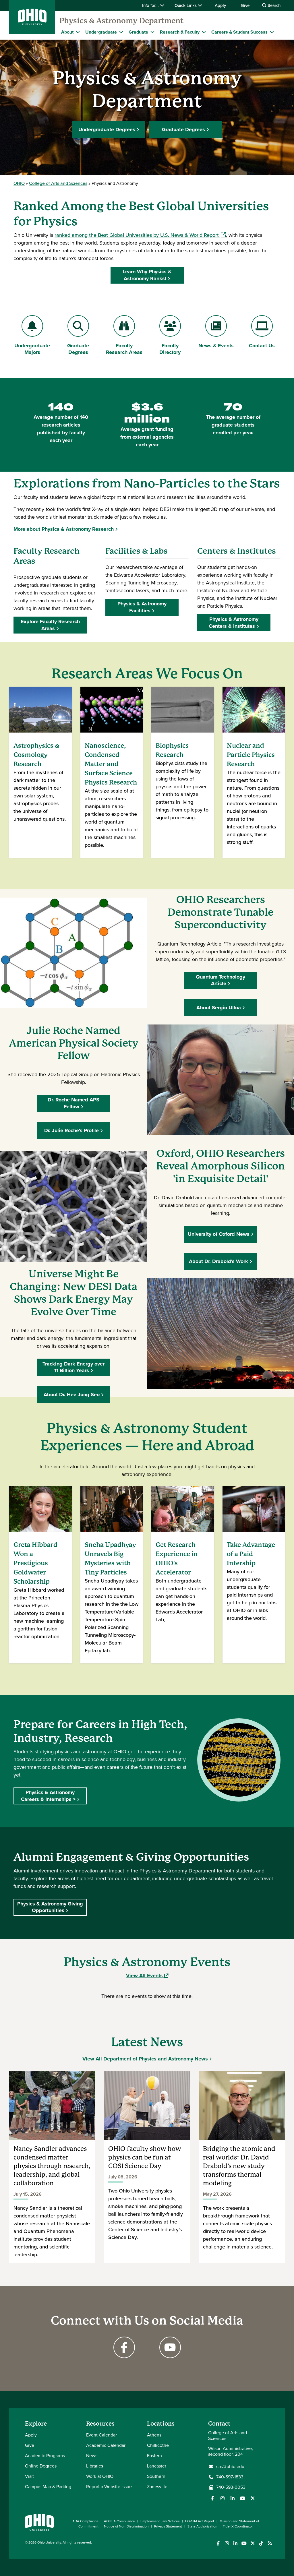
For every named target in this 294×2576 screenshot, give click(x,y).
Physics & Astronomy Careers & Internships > (48, 1796)
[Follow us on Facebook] (212, 2498)
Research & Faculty (180, 32)
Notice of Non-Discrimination (126, 2526)
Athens (154, 2435)
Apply (220, 5)
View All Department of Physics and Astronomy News (145, 2059)
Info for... (151, 5)
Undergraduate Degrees (107, 129)
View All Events (147, 1975)
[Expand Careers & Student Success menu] (272, 32)
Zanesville (157, 2487)
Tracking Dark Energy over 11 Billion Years (73, 1367)
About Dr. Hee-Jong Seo (72, 1394)
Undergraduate (101, 32)
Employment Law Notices (160, 2521)
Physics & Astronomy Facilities (142, 607)
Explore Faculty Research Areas (50, 625)
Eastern (154, 2456)
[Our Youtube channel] (243, 2498)
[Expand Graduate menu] (152, 32)
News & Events (216, 346)
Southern (156, 2476)
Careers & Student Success (239, 32)
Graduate (138, 32)
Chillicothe (158, 2445)
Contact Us (265, 346)
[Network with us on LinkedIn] (233, 2498)
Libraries (95, 2466)
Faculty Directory (170, 349)
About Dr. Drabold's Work (218, 1261)
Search (273, 5)
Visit (29, 2476)
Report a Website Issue (109, 2487)
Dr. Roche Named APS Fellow (73, 1103)
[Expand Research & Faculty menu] (204, 32)
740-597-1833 (230, 2477)
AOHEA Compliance (119, 2521)
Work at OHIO (100, 2476)
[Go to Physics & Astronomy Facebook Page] (124, 2347)
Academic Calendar (106, 2445)
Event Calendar (101, 2435)
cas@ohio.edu (230, 2467)
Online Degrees (41, 2466)
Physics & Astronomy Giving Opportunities (50, 1907)
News (92, 2456)
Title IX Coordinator (238, 2526)
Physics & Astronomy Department (121, 21)
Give (245, 5)
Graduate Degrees (183, 129)
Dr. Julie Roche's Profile (71, 1130)
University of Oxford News (219, 1234)
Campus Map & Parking (48, 2487)
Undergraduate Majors (32, 349)
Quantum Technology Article (220, 980)
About (67, 32)
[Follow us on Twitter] (253, 2498)
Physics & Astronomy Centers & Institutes (234, 622)
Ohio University (49, 2542)
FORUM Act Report (200, 2521)
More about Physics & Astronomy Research (64, 529)
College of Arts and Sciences (58, 183)
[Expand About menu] (78, 32)
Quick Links (186, 5)
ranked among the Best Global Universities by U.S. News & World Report (140, 235)
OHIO (19, 183)
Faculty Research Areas (124, 349)
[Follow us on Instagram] (223, 2498)
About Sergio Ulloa (219, 1008)
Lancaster (157, 2466)
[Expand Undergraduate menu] (121, 32)
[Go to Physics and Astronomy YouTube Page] (170, 2347)
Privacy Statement (168, 2526)
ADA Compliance (85, 2521)
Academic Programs (45, 2456)
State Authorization (202, 2526)
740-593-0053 (231, 2487)
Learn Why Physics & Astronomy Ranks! (147, 275)
